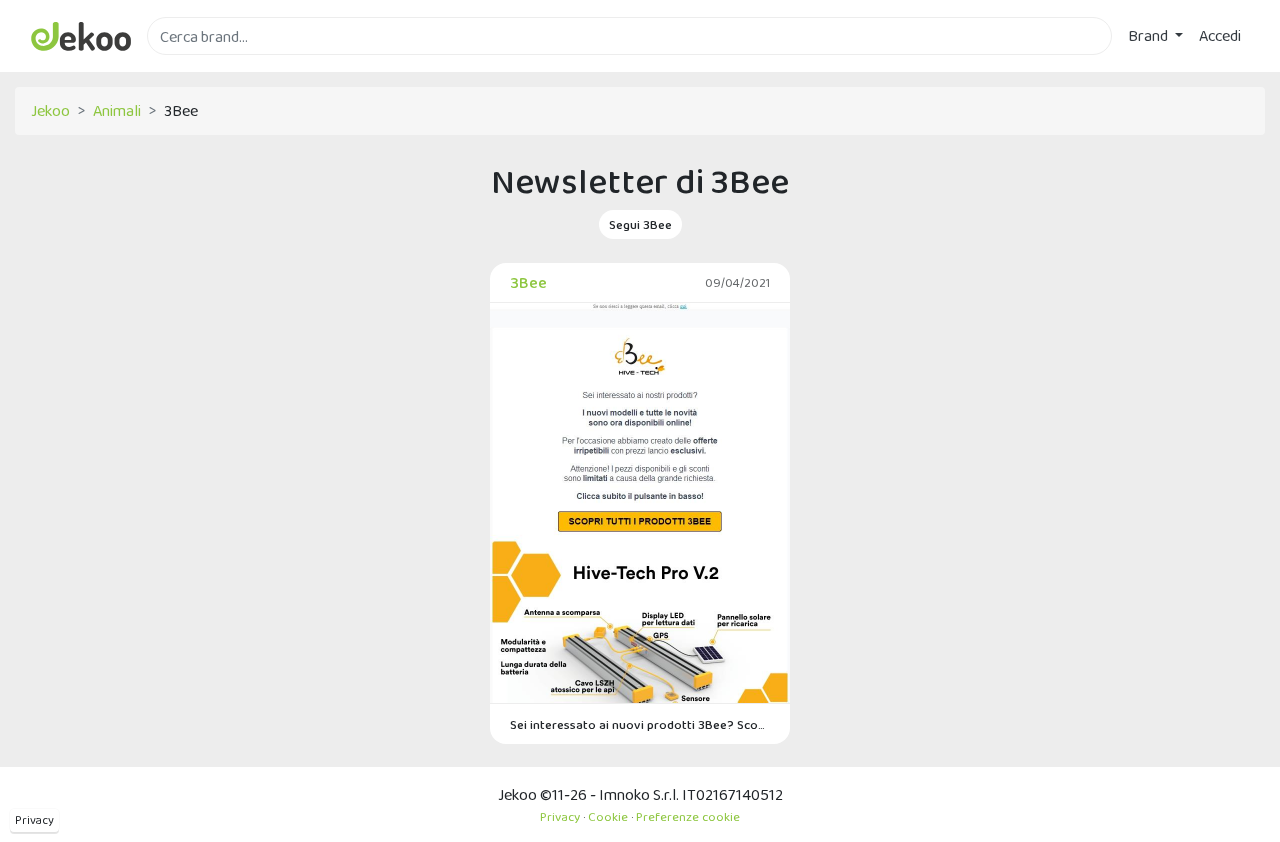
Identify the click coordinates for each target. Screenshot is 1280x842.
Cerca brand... (191, 66)
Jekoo (50, 110)
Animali (117, 110)
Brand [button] (1149, 35)
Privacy (34, 820)
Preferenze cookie (688, 816)
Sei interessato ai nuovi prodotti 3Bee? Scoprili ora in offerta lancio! (640, 724)
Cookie (608, 816)
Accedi (1220, 35)
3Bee (528, 282)
